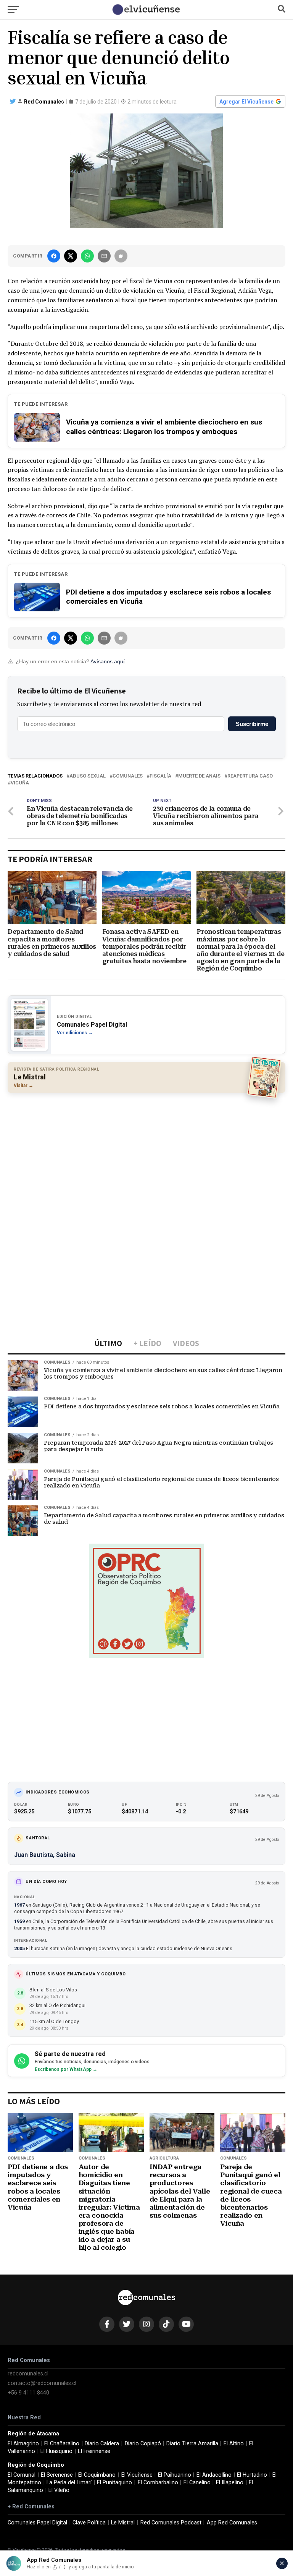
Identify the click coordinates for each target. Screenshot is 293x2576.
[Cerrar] (282, 2563)
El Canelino (197, 2483)
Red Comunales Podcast (171, 2523)
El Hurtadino (252, 2475)
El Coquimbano (97, 2475)
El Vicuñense (137, 2475)
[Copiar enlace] (121, 256)
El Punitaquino (114, 2483)
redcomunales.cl (28, 2374)
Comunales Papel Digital (37, 2523)
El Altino (234, 2444)
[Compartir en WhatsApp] (87, 256)
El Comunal (22, 2475)
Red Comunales (44, 102)
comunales (128, 776)
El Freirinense (94, 2451)
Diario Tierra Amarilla (192, 2444)
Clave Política (89, 2523)
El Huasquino (56, 2451)
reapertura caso (250, 776)
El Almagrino (23, 2444)
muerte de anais (199, 776)
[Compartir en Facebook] (54, 256)
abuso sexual (88, 776)
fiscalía (160, 776)
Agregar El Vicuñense (246, 102)
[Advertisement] (146, 1154)
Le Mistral (123, 2523)
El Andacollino (214, 2475)
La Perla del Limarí (69, 2483)
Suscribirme (252, 724)
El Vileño (59, 2490)
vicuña (20, 783)
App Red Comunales (232, 2523)
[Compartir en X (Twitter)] (71, 256)
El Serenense (57, 2475)
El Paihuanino (175, 2475)
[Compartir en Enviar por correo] (104, 256)
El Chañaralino (62, 2444)
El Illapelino (230, 2483)
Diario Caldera (102, 2444)
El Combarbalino (158, 2483)
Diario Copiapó (143, 2444)
